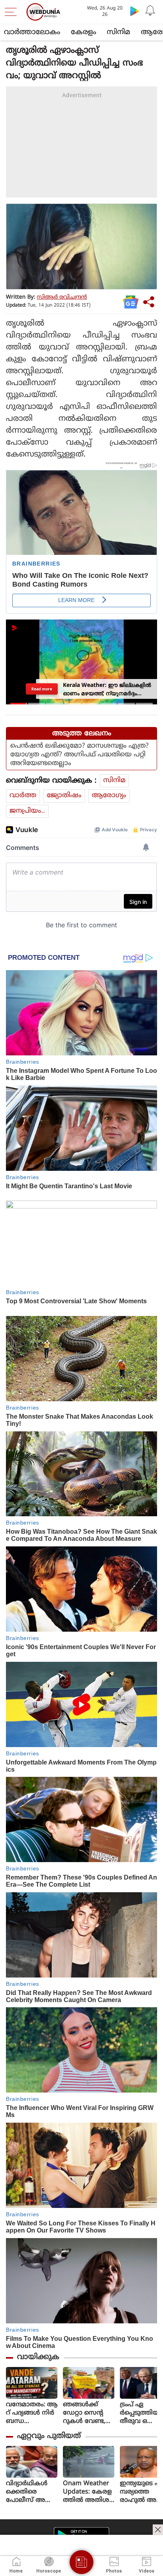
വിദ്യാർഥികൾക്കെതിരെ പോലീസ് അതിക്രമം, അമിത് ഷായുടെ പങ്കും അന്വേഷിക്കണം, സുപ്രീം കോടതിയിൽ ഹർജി (31, 2492)
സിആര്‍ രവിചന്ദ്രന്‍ (62, 297)
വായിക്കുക (38, 2357)
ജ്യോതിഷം (64, 796)
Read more (42, 689)
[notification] (150, 11)
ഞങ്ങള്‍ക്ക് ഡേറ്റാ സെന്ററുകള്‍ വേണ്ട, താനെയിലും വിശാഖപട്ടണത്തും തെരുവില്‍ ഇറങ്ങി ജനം (88, 2413)
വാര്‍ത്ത (23, 796)
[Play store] (135, 11)
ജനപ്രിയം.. (27, 811)
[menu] (13, 12)
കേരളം (83, 32)
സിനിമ (118, 32)
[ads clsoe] (158, 2530)
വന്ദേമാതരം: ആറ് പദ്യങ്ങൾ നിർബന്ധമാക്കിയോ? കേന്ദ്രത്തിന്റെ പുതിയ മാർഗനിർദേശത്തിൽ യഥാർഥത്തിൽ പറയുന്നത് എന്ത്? (32, 2413)
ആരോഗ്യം (109, 796)
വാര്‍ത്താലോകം (32, 32)
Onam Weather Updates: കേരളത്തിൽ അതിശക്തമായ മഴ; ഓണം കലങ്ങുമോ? (87, 2492)
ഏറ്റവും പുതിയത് (49, 2436)
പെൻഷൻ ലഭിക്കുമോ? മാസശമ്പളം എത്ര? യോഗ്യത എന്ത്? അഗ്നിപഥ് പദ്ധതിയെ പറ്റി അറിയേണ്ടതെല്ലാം (80, 755)
